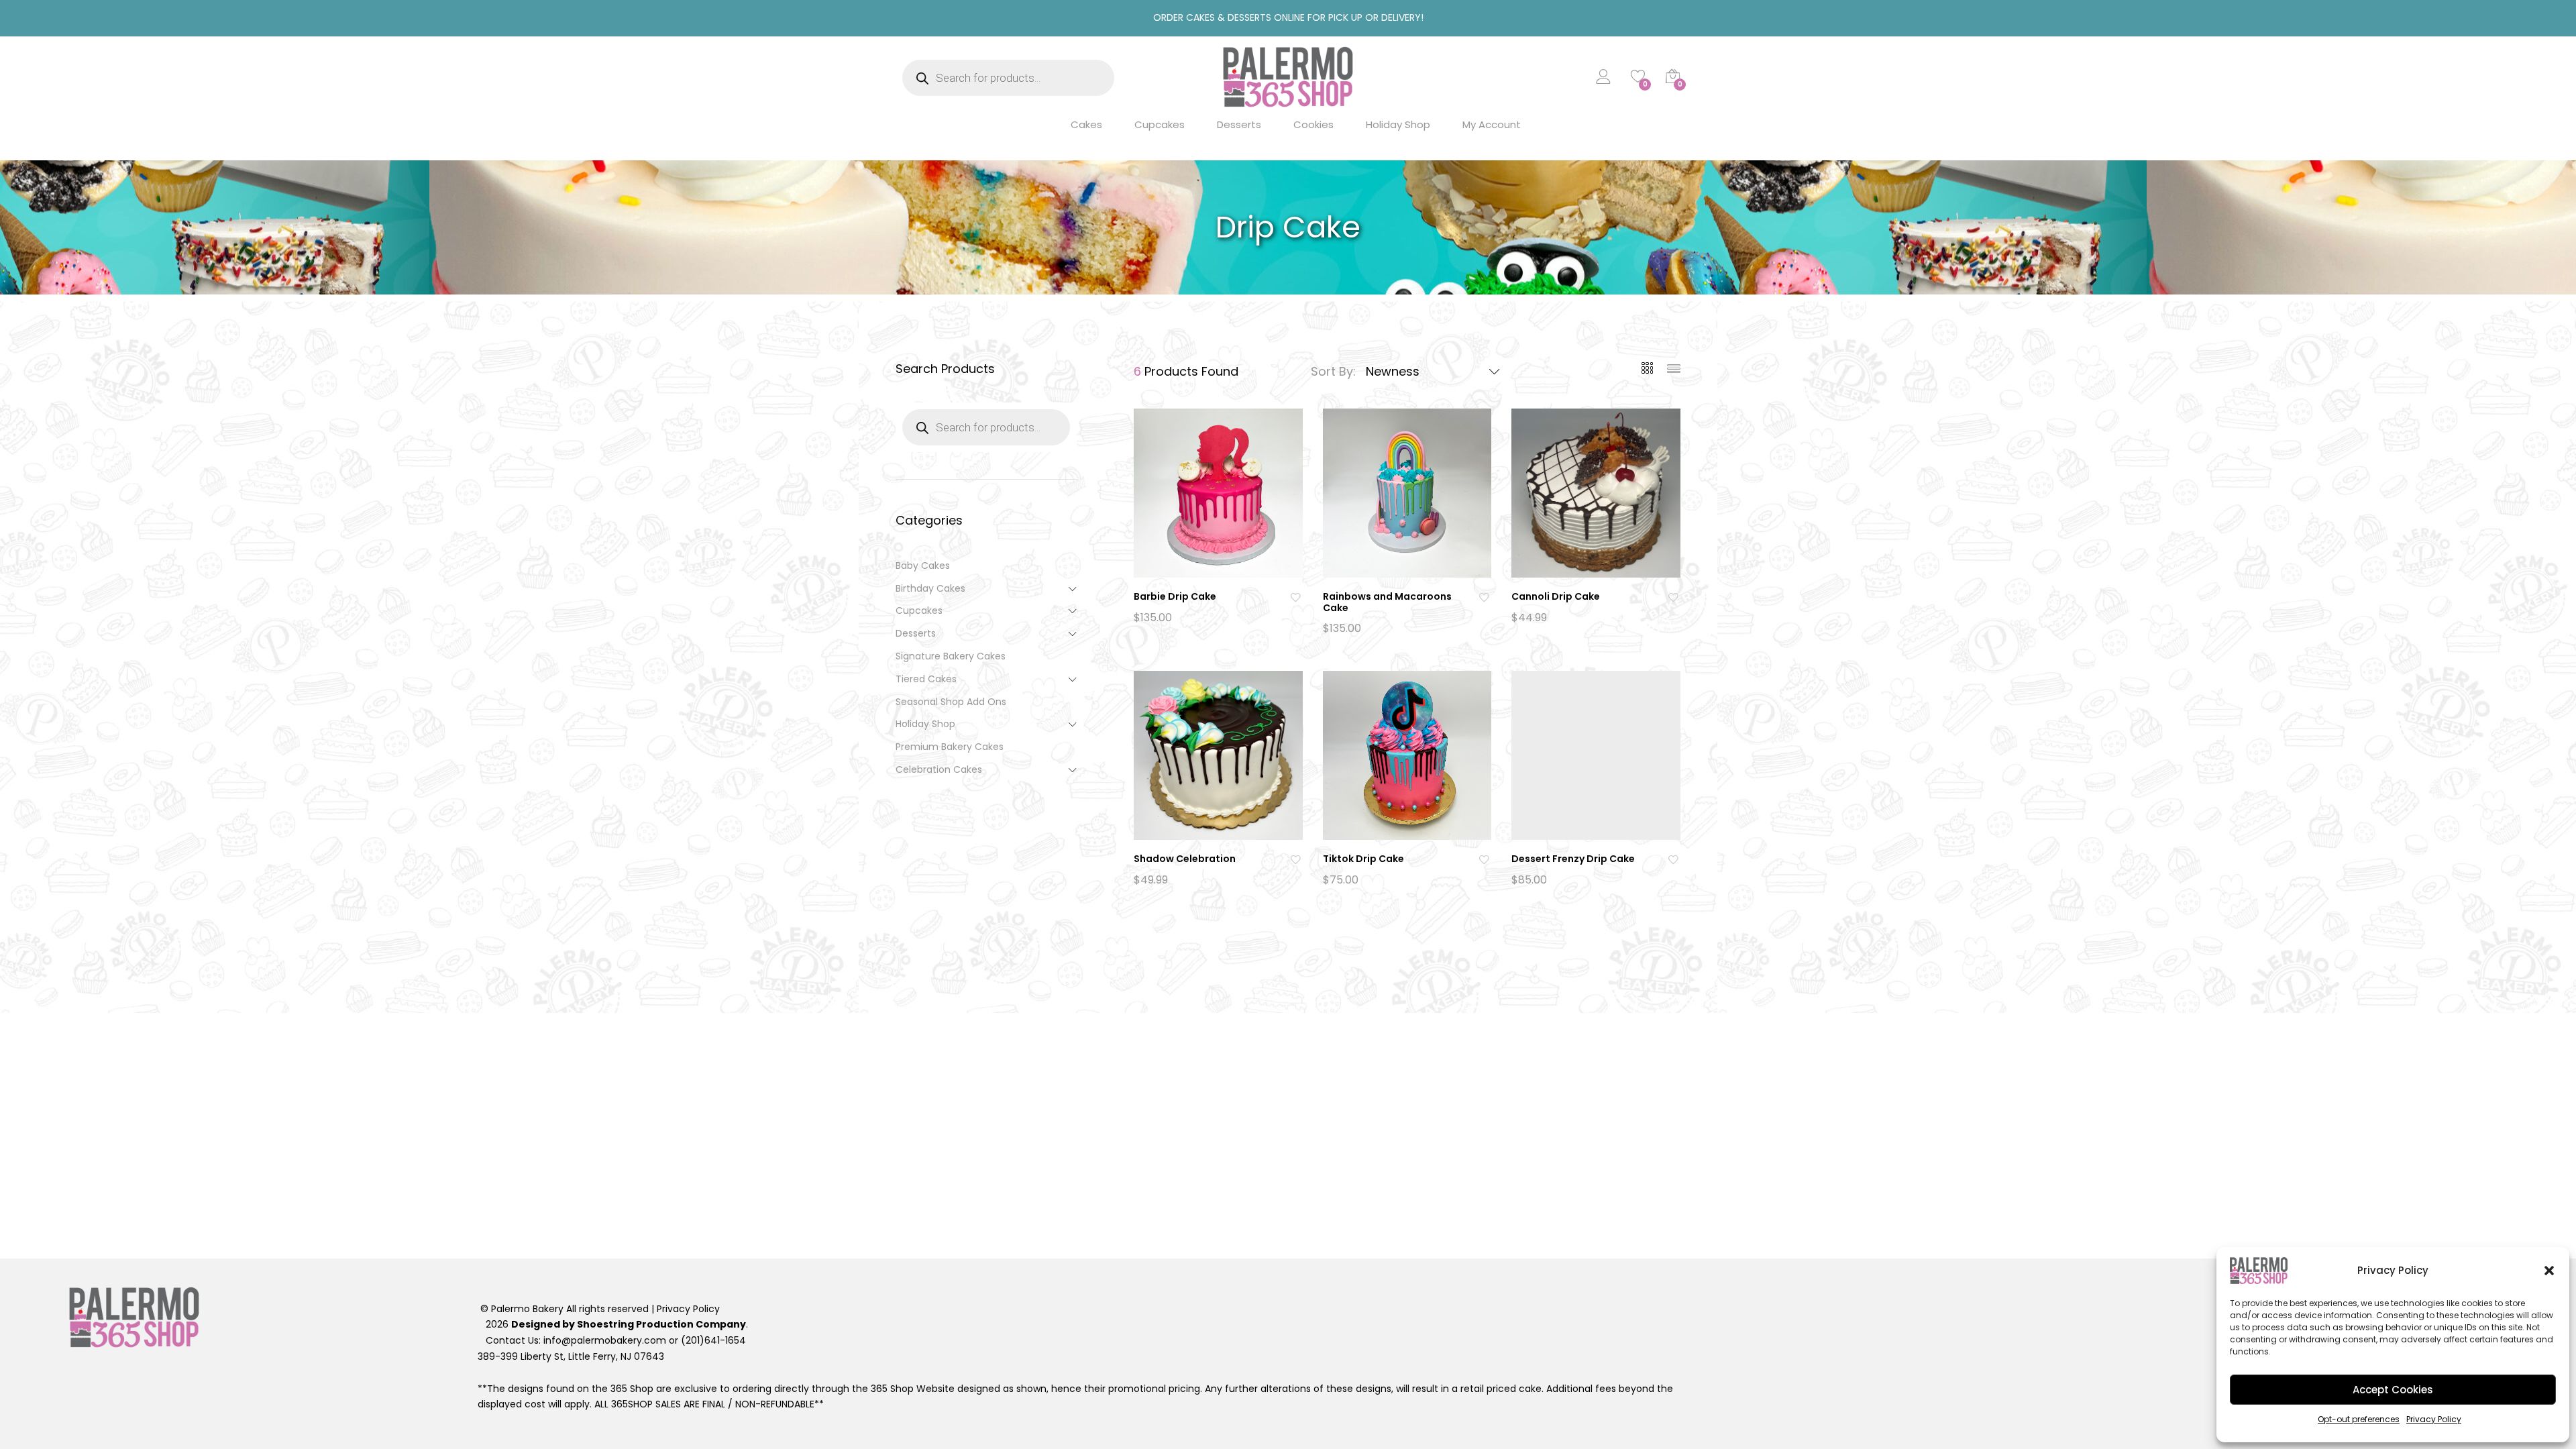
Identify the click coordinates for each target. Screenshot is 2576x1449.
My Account (1492, 124)
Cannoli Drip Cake (1556, 596)
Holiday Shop (1398, 124)
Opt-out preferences (2359, 1419)
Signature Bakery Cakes (951, 656)
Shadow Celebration (1185, 859)
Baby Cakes (923, 566)
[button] (2549, 1271)
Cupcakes (1160, 124)
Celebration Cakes (939, 769)
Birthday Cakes (930, 588)
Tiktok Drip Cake (1363, 859)
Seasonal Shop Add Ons (951, 702)
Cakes (1086, 124)
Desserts (1239, 124)
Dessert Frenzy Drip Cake (1573, 859)
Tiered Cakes (926, 679)
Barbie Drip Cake (1175, 596)
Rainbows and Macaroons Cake (1387, 602)
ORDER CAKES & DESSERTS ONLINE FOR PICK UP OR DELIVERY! (1288, 17)
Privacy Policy (2434, 1419)
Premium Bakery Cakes (950, 747)
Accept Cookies (2393, 1390)
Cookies (1313, 124)
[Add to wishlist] (1297, 597)
